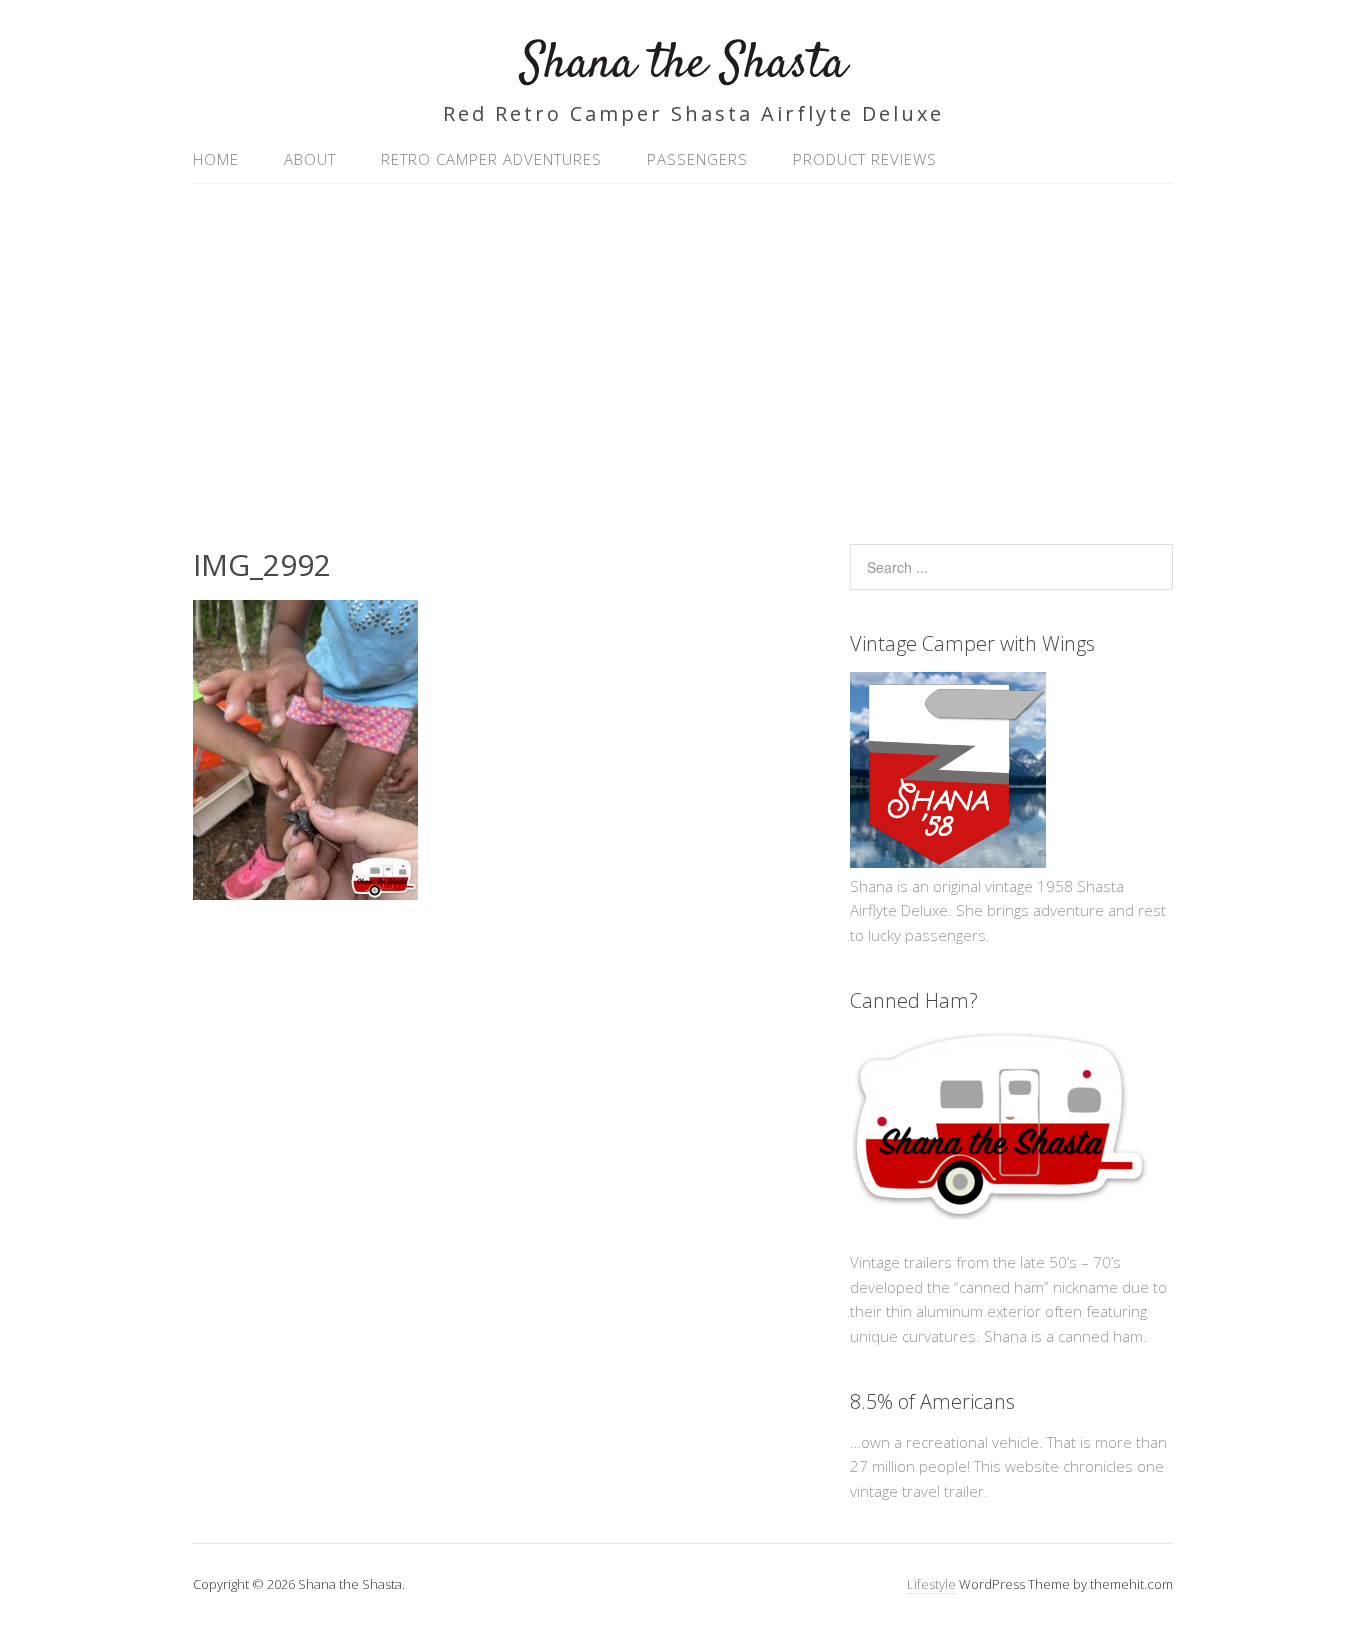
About (310, 159)
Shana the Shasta (683, 64)
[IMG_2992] (305, 894)
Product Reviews (865, 159)
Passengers (697, 159)
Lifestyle (931, 1584)
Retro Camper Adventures (491, 159)
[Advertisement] (683, 354)
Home (216, 159)
